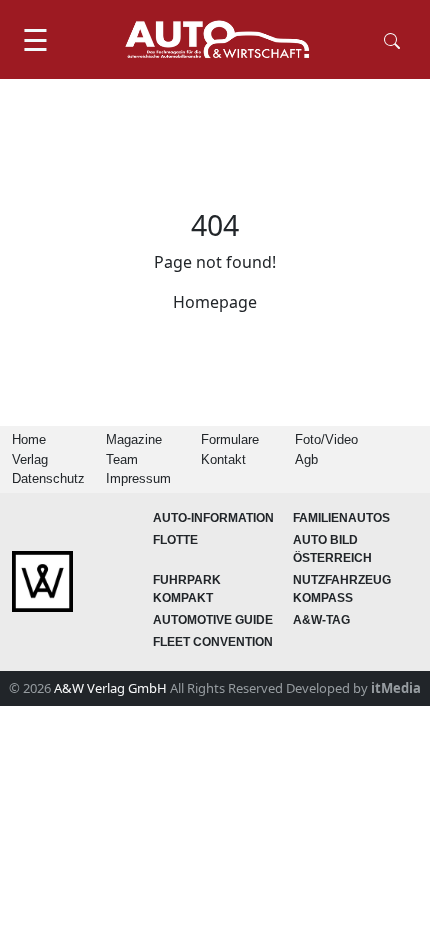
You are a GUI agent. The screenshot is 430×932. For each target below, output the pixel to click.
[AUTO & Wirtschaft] (217, 39)
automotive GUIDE (213, 620)
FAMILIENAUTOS (341, 518)
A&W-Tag (321, 620)
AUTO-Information (213, 518)
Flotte (175, 540)
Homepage (215, 302)
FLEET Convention (213, 642)
